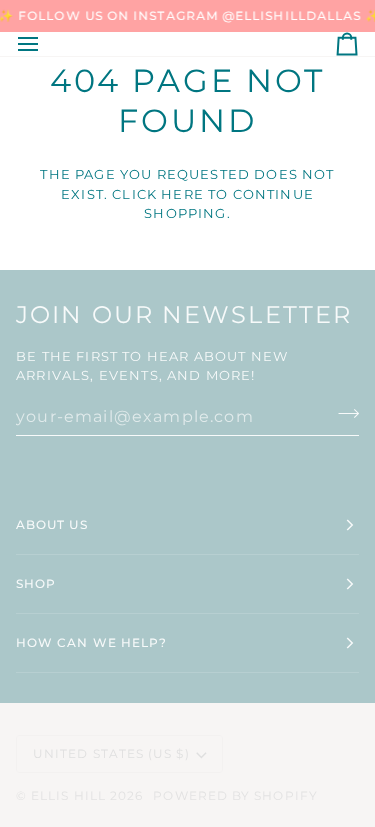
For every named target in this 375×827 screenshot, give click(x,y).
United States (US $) (111, 753)
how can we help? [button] (91, 642)
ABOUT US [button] (52, 524)
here (182, 194)
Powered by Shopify (235, 795)
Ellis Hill (68, 795)
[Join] (342, 414)
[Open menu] (46, 44)
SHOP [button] (36, 583)
